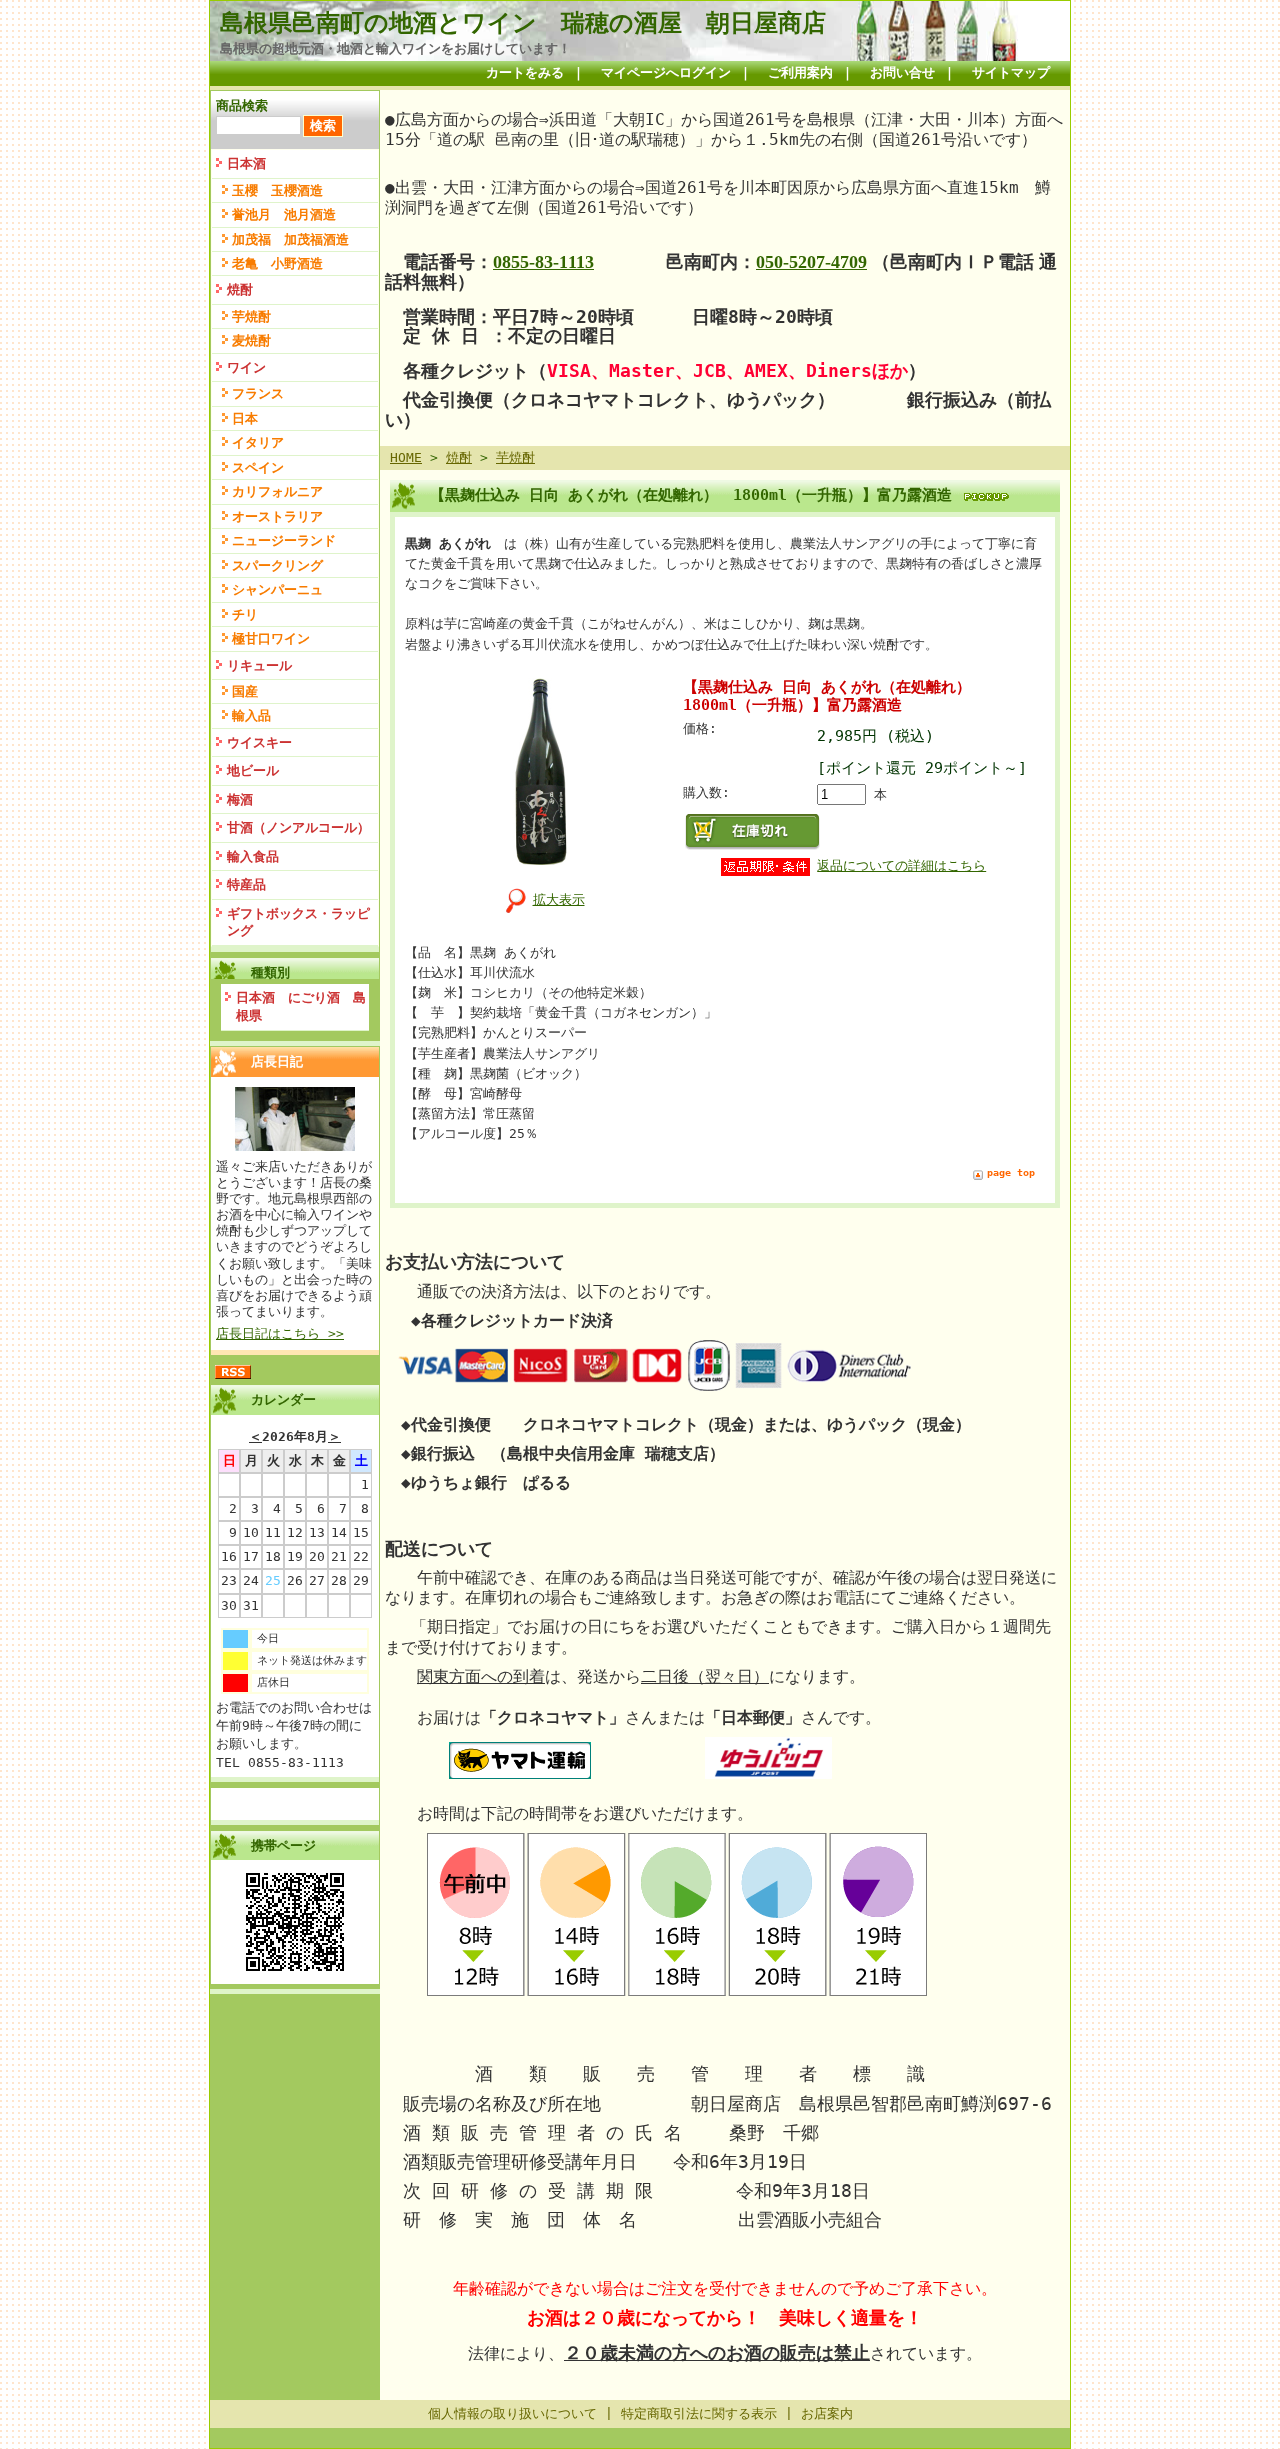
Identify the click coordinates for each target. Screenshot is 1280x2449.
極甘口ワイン (271, 638)
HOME (406, 457)
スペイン (258, 467)
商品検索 (242, 105)
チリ (245, 614)
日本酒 (246, 163)
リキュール (259, 665)
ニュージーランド (284, 540)
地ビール (253, 770)
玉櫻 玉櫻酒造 (277, 190)
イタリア (258, 442)
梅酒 (240, 799)
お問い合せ (902, 72)
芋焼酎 (251, 316)
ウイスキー (259, 742)
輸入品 (251, 715)
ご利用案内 (800, 72)
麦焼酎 (251, 340)
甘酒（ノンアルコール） (298, 827)
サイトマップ (1011, 72)
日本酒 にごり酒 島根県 (301, 1006)
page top (1011, 1172)
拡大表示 (559, 899)
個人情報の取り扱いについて (512, 2413)
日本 (245, 418)
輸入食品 (253, 856)
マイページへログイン (666, 72)
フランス (258, 393)
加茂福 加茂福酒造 (290, 239)
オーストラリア (277, 516)
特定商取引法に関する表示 (699, 2413)
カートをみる (525, 72)
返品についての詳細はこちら (901, 865)
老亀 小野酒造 (277, 263)
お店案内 (827, 2413)
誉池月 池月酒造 (284, 214)
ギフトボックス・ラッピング (298, 922)
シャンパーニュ (277, 589)
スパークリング (277, 565)
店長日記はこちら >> (280, 1333)
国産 (245, 691)
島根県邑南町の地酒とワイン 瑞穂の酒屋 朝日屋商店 (523, 23)
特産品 (246, 884)
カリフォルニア (277, 491)
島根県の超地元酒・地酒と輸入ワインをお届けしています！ (395, 48)
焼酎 (240, 289)
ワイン (246, 367)
